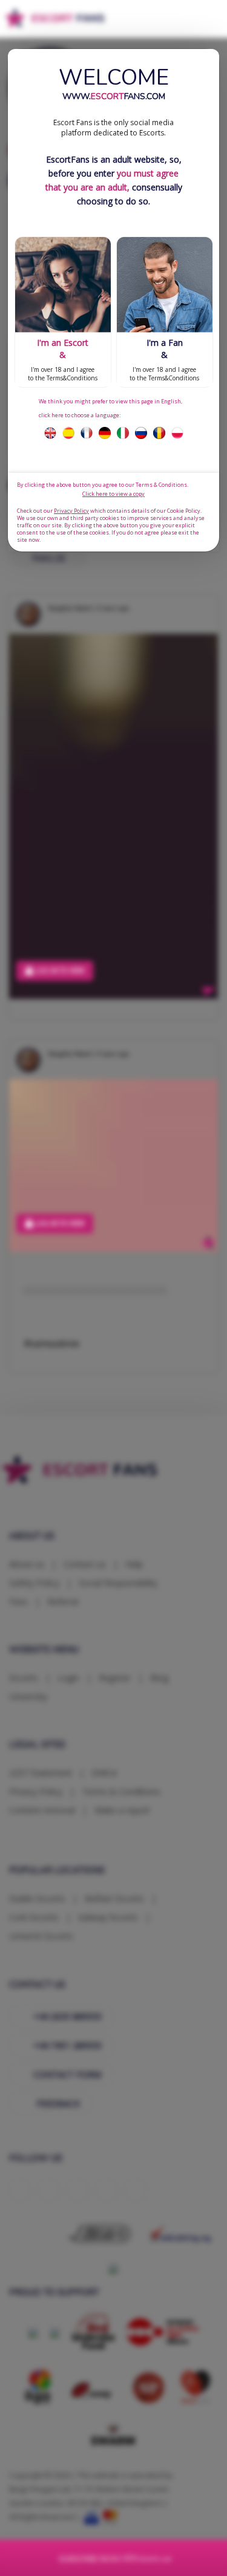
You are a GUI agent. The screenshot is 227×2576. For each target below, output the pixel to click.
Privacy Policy (71, 511)
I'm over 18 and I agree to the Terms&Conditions (63, 359)
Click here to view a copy (113, 494)
